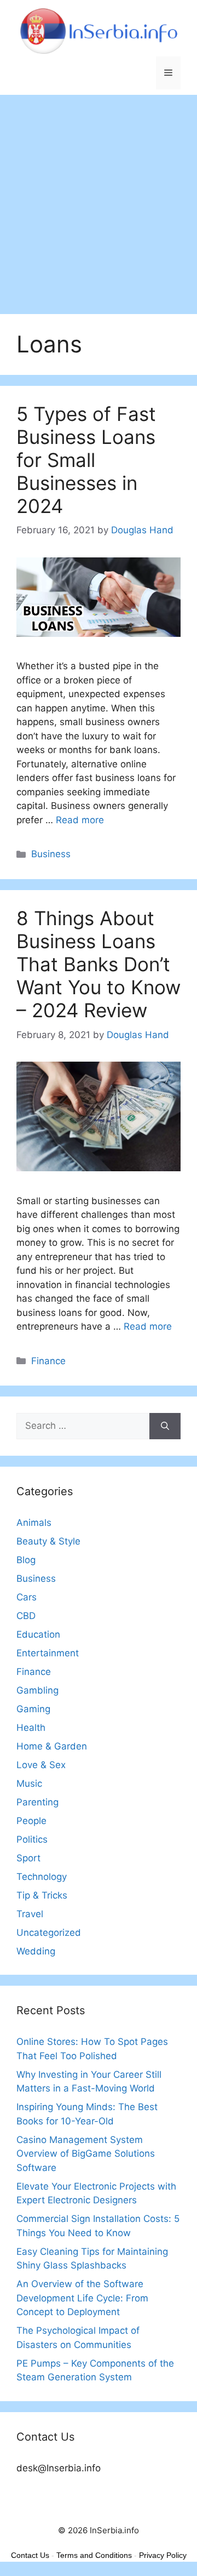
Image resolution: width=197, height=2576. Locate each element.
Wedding (36, 1951)
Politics (32, 1839)
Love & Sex (41, 1765)
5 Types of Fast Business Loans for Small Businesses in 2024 (86, 460)
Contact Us (30, 2555)
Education (38, 1634)
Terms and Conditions (94, 2555)
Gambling (37, 1690)
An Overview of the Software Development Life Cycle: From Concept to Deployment (82, 2298)
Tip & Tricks (42, 1895)
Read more (80, 820)
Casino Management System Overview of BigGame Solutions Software (86, 2154)
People (31, 1821)
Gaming (33, 1709)
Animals (34, 1523)
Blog (26, 1560)
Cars (27, 1597)
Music (29, 1783)
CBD (26, 1616)
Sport (28, 1858)
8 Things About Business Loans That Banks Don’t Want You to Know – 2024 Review (99, 964)
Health (31, 1728)
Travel (30, 1914)
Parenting (37, 1802)
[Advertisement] (99, 199)
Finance (48, 1361)
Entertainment (48, 1653)
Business (51, 854)
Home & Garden (52, 1746)
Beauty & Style (48, 1541)
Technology (42, 1877)
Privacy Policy (163, 2555)
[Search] (165, 1426)
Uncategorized (49, 1933)
